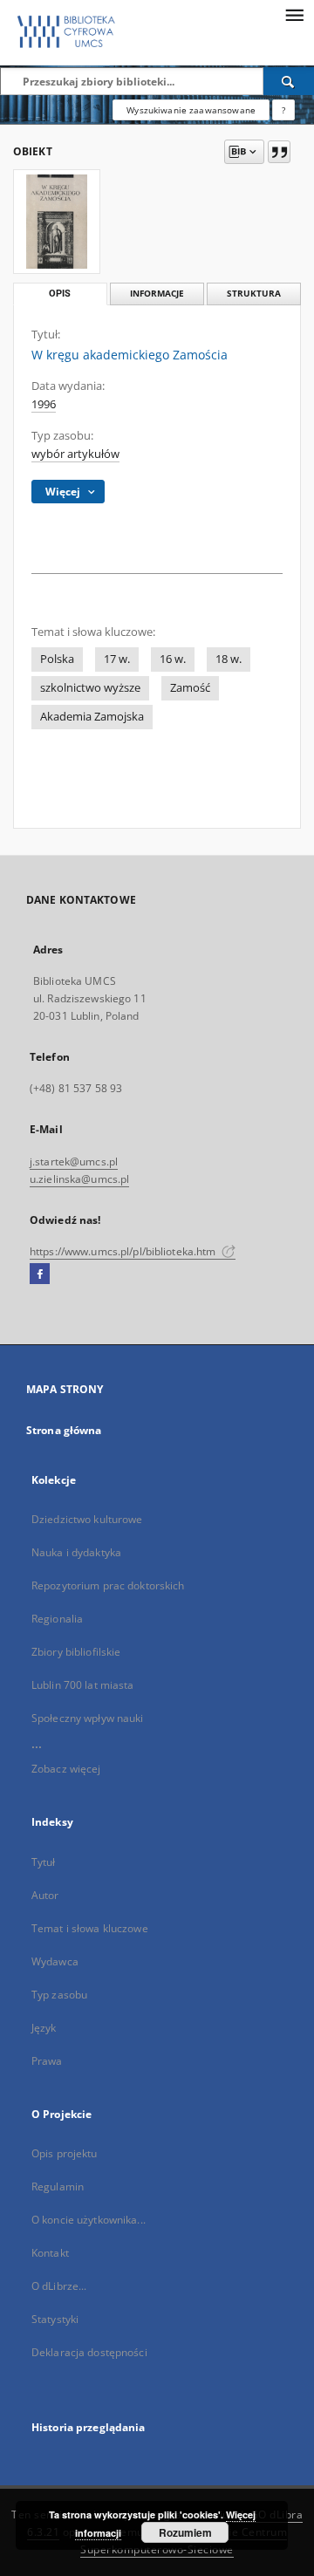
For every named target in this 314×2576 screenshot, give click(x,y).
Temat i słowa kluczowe (90, 1928)
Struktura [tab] (254, 294)
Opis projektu (65, 2153)
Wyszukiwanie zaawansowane (191, 110)
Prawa (47, 2061)
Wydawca (55, 1961)
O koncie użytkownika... (89, 2220)
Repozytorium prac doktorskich (108, 1585)
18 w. (229, 659)
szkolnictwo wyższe (90, 688)
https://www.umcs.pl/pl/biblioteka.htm (124, 1251)
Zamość (190, 688)
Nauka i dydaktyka (76, 1552)
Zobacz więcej (66, 1769)
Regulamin (58, 2187)
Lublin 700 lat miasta (83, 1685)
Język (44, 2028)
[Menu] (294, 14)
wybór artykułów (75, 454)
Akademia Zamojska (92, 717)
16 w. (173, 659)
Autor (45, 1895)
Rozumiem (185, 2532)
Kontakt (50, 2253)
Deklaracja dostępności (89, 2352)
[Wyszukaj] (289, 81)
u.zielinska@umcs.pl (79, 1179)
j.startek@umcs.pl (74, 1162)
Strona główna (64, 1430)
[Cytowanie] (279, 152)
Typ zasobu (59, 1995)
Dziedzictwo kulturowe (87, 1519)
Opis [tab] (60, 294)
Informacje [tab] (157, 294)
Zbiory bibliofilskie (76, 1652)
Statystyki (55, 2319)
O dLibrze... (59, 2286)
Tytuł (44, 1862)
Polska (57, 659)
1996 (44, 404)
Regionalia (57, 1619)
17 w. (117, 659)
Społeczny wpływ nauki (88, 1718)
